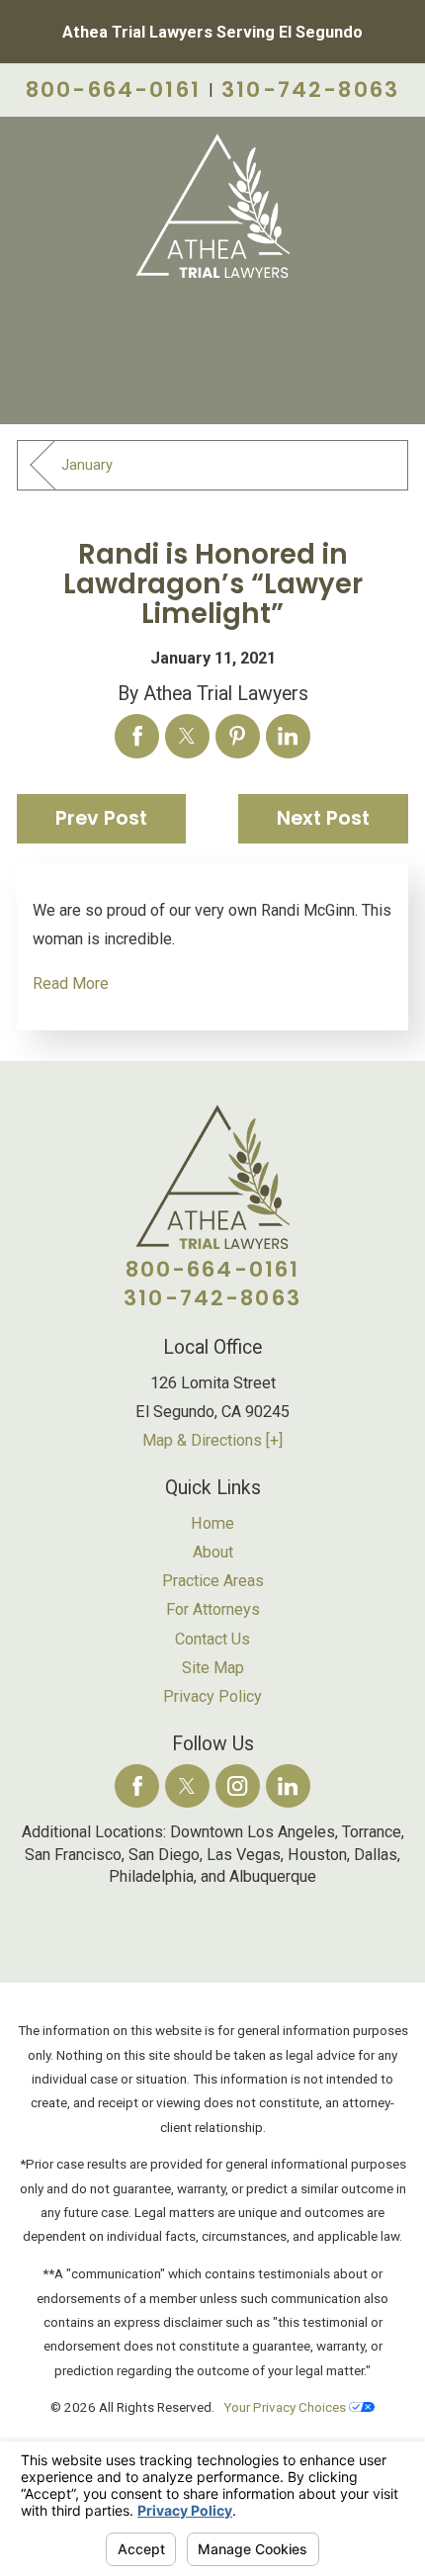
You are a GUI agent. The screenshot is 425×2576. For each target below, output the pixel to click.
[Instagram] (238, 1786)
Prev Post (101, 818)
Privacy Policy (212, 1696)
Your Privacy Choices (286, 2407)
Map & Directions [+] (212, 1440)
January (87, 465)
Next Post (323, 818)
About (213, 1552)
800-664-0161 (113, 90)
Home (212, 1523)
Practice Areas (213, 1581)
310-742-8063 (310, 90)
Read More (71, 983)
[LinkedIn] (288, 1786)
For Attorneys (213, 1609)
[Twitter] (187, 1786)
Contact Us (212, 1639)
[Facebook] (137, 1786)
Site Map (213, 1668)
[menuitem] (212, 1523)
